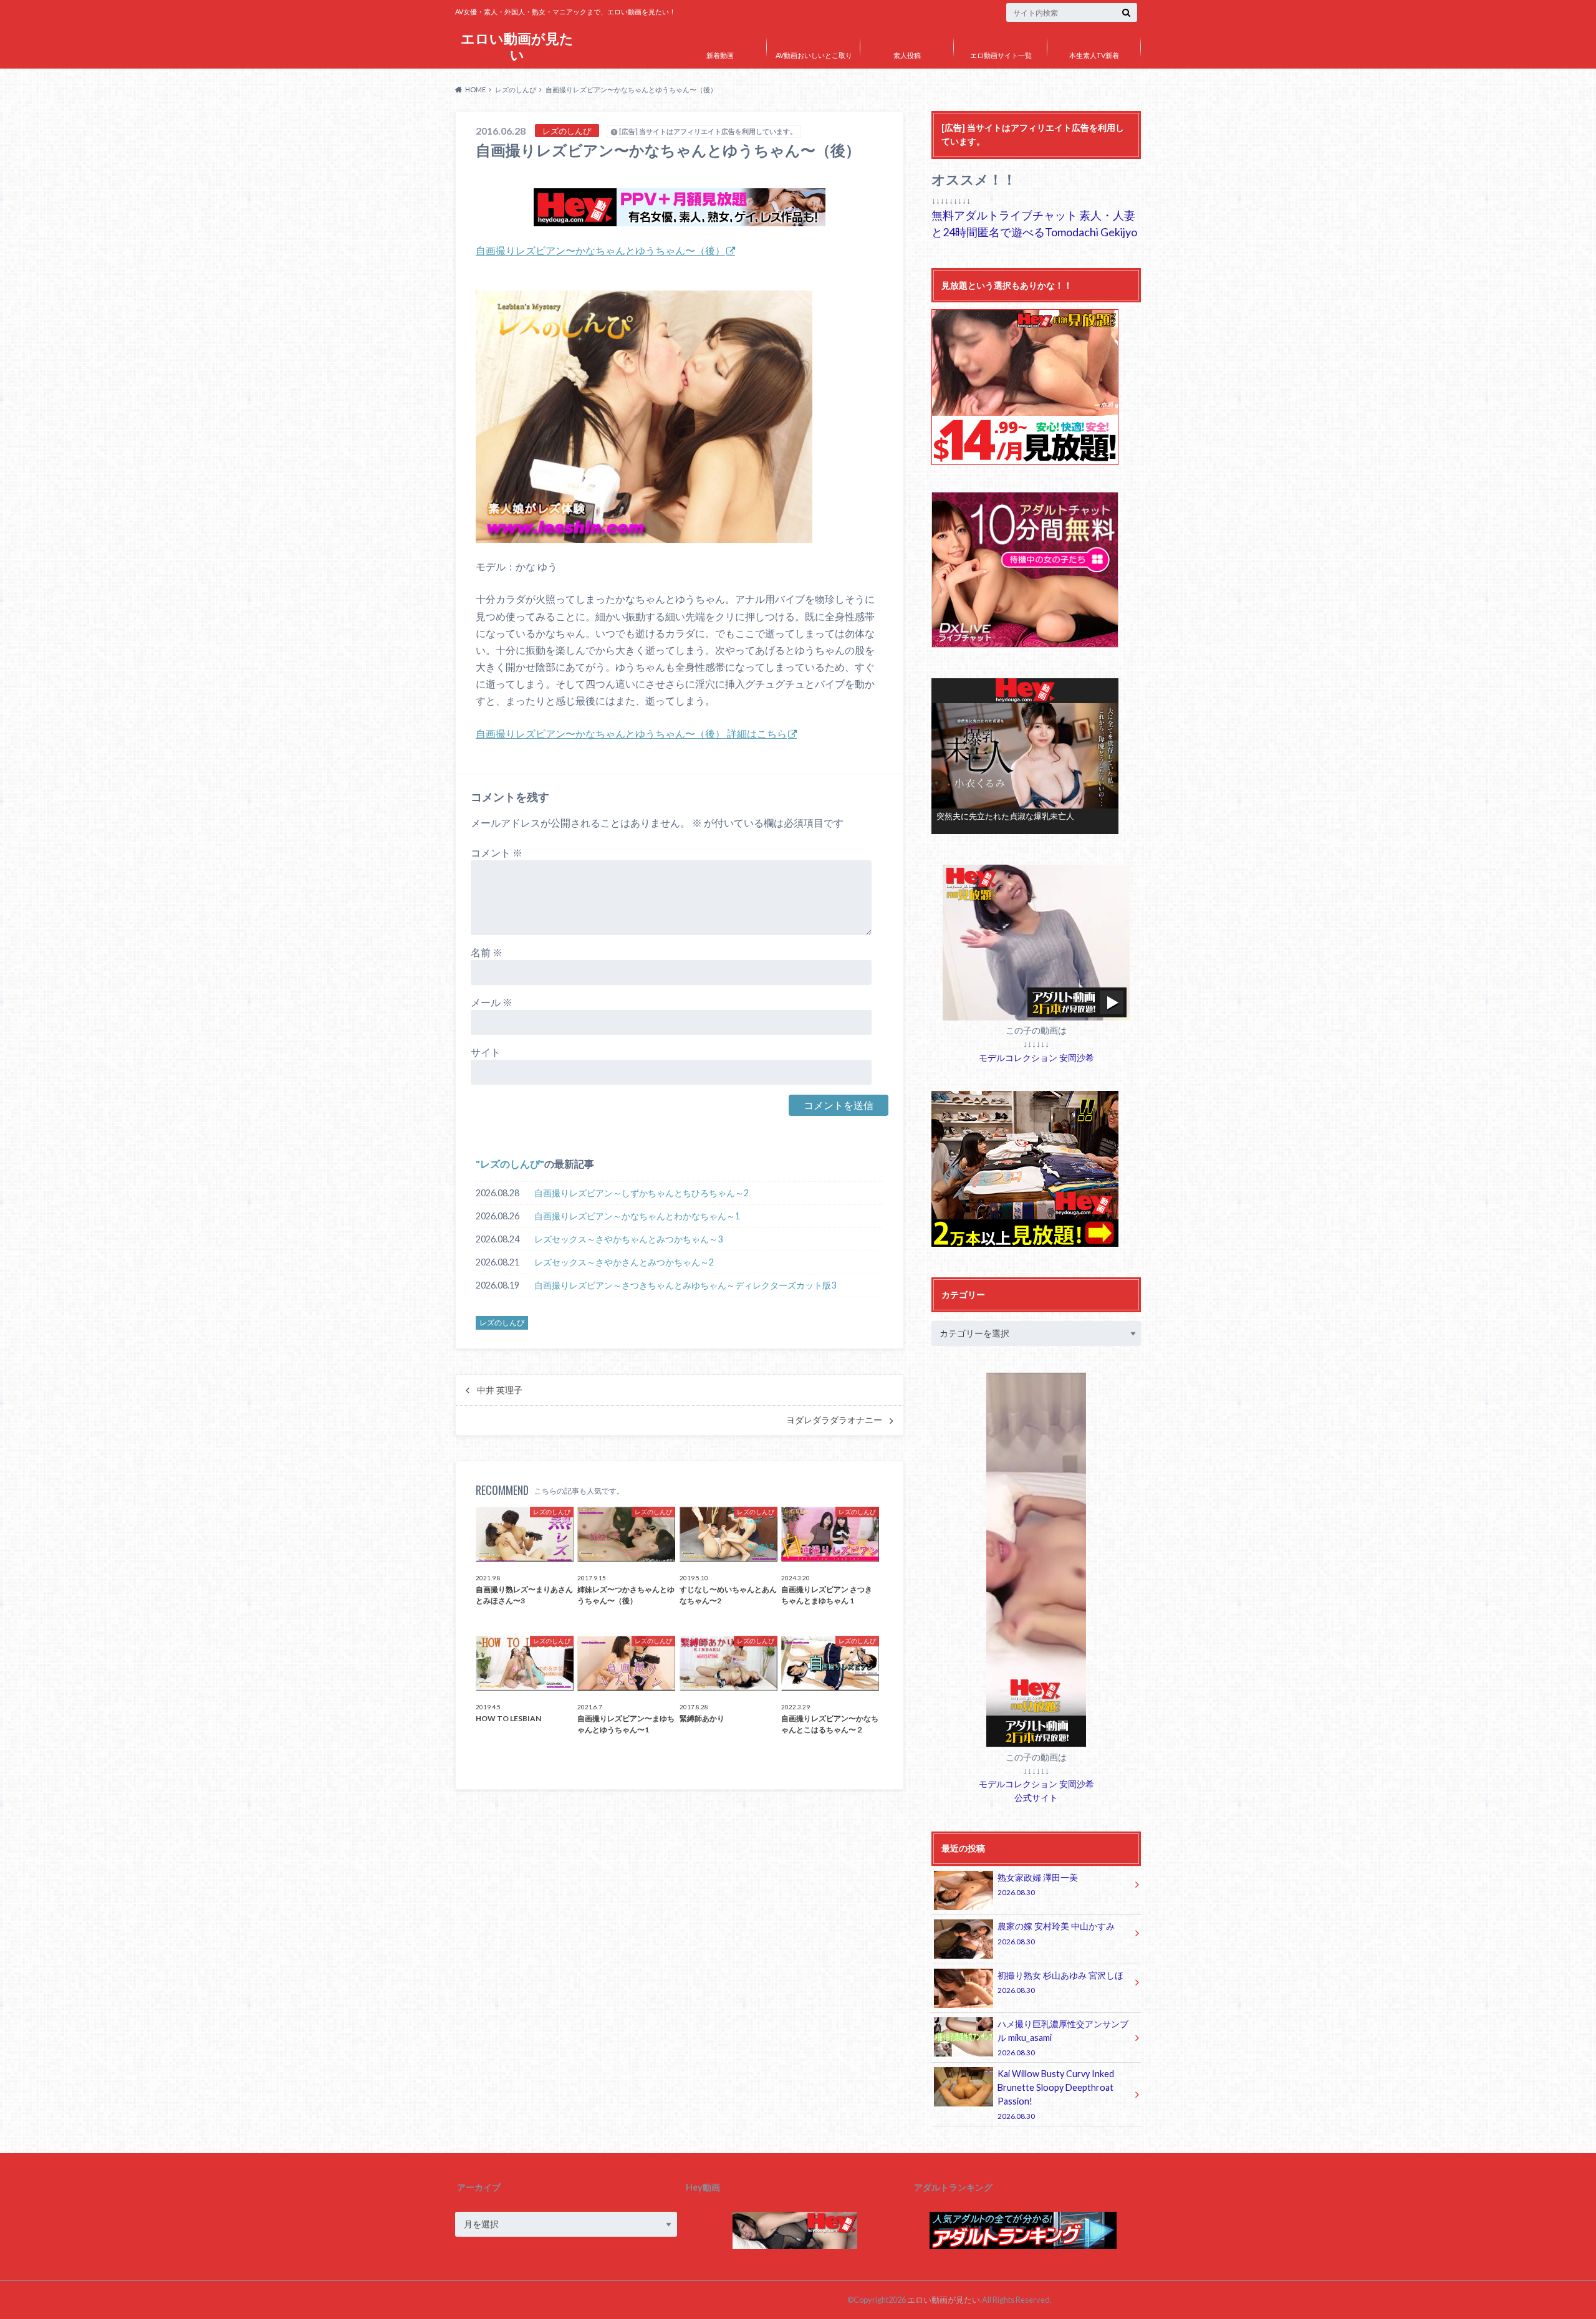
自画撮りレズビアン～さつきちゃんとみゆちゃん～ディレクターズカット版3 (685, 1285)
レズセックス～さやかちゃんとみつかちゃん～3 (628, 1239)
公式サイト (1036, 1798)
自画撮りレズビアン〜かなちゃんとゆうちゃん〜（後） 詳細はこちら (631, 733)
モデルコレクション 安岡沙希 (1036, 1058)
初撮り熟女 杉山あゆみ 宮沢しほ (1060, 1982)
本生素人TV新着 (1094, 55)
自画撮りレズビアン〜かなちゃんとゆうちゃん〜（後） (600, 250)
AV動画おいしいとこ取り (814, 55)
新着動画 (720, 55)
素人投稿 (907, 55)
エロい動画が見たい (517, 46)
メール (492, 1002)
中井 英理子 (500, 1390)
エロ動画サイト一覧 (1001, 55)
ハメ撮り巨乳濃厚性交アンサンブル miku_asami (1063, 2038)
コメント (497, 852)
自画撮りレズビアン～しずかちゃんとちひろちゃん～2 (642, 1193)
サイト (486, 1052)
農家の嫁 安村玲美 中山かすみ (1056, 1933)
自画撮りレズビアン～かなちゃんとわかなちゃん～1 (637, 1216)
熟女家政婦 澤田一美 (1038, 1884)
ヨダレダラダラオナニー (834, 1420)
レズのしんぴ (510, 1164)
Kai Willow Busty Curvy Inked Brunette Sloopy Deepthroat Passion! (1056, 2094)
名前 (487, 952)
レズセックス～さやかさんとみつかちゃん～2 (624, 1262)
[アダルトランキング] (1023, 2247)
